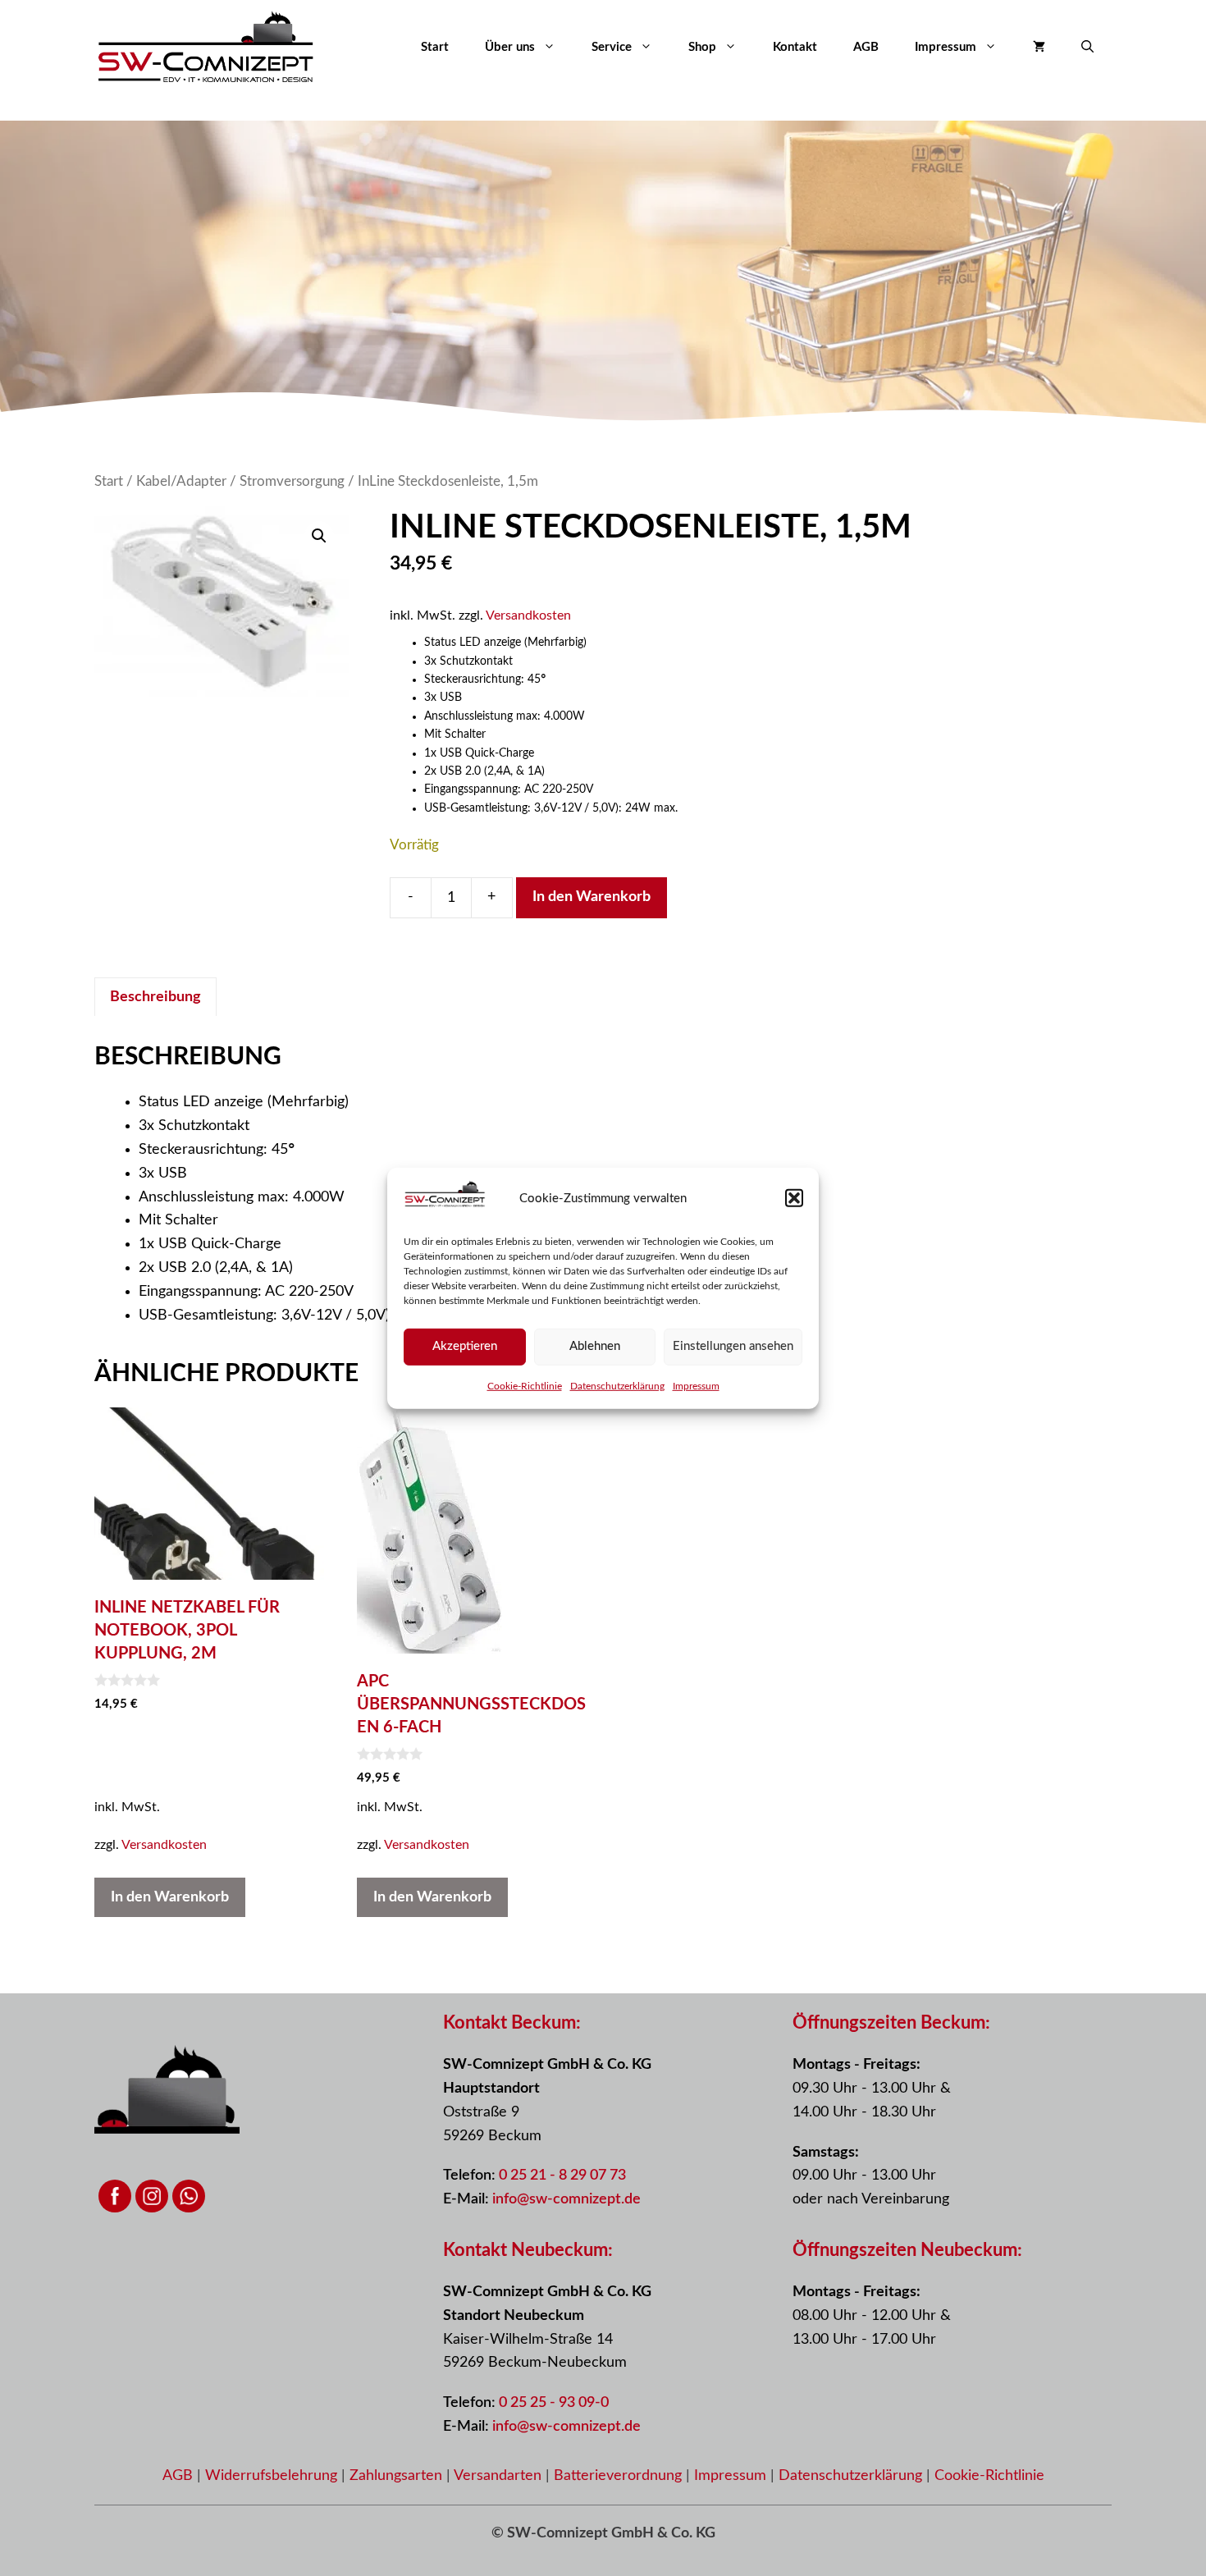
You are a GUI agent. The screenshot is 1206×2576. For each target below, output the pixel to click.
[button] (794, 1198)
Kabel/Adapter (181, 482)
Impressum (696, 1385)
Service (612, 47)
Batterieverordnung (620, 2476)
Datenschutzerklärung (617, 1385)
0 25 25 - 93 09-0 (554, 2403)
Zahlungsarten (398, 2476)
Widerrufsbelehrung (273, 2476)
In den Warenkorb (592, 897)
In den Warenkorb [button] (170, 1897)
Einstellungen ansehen (733, 1345)
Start (435, 47)
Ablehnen (595, 1345)
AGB (866, 47)
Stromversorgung (292, 482)
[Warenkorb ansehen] (1039, 48)
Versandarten (500, 2476)
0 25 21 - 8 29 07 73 (562, 2176)
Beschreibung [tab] (155, 997)
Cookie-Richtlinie (525, 1385)
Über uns (510, 47)
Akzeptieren (465, 1345)
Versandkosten (528, 615)
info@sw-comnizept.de (566, 2199)
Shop (702, 47)
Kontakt (795, 47)
